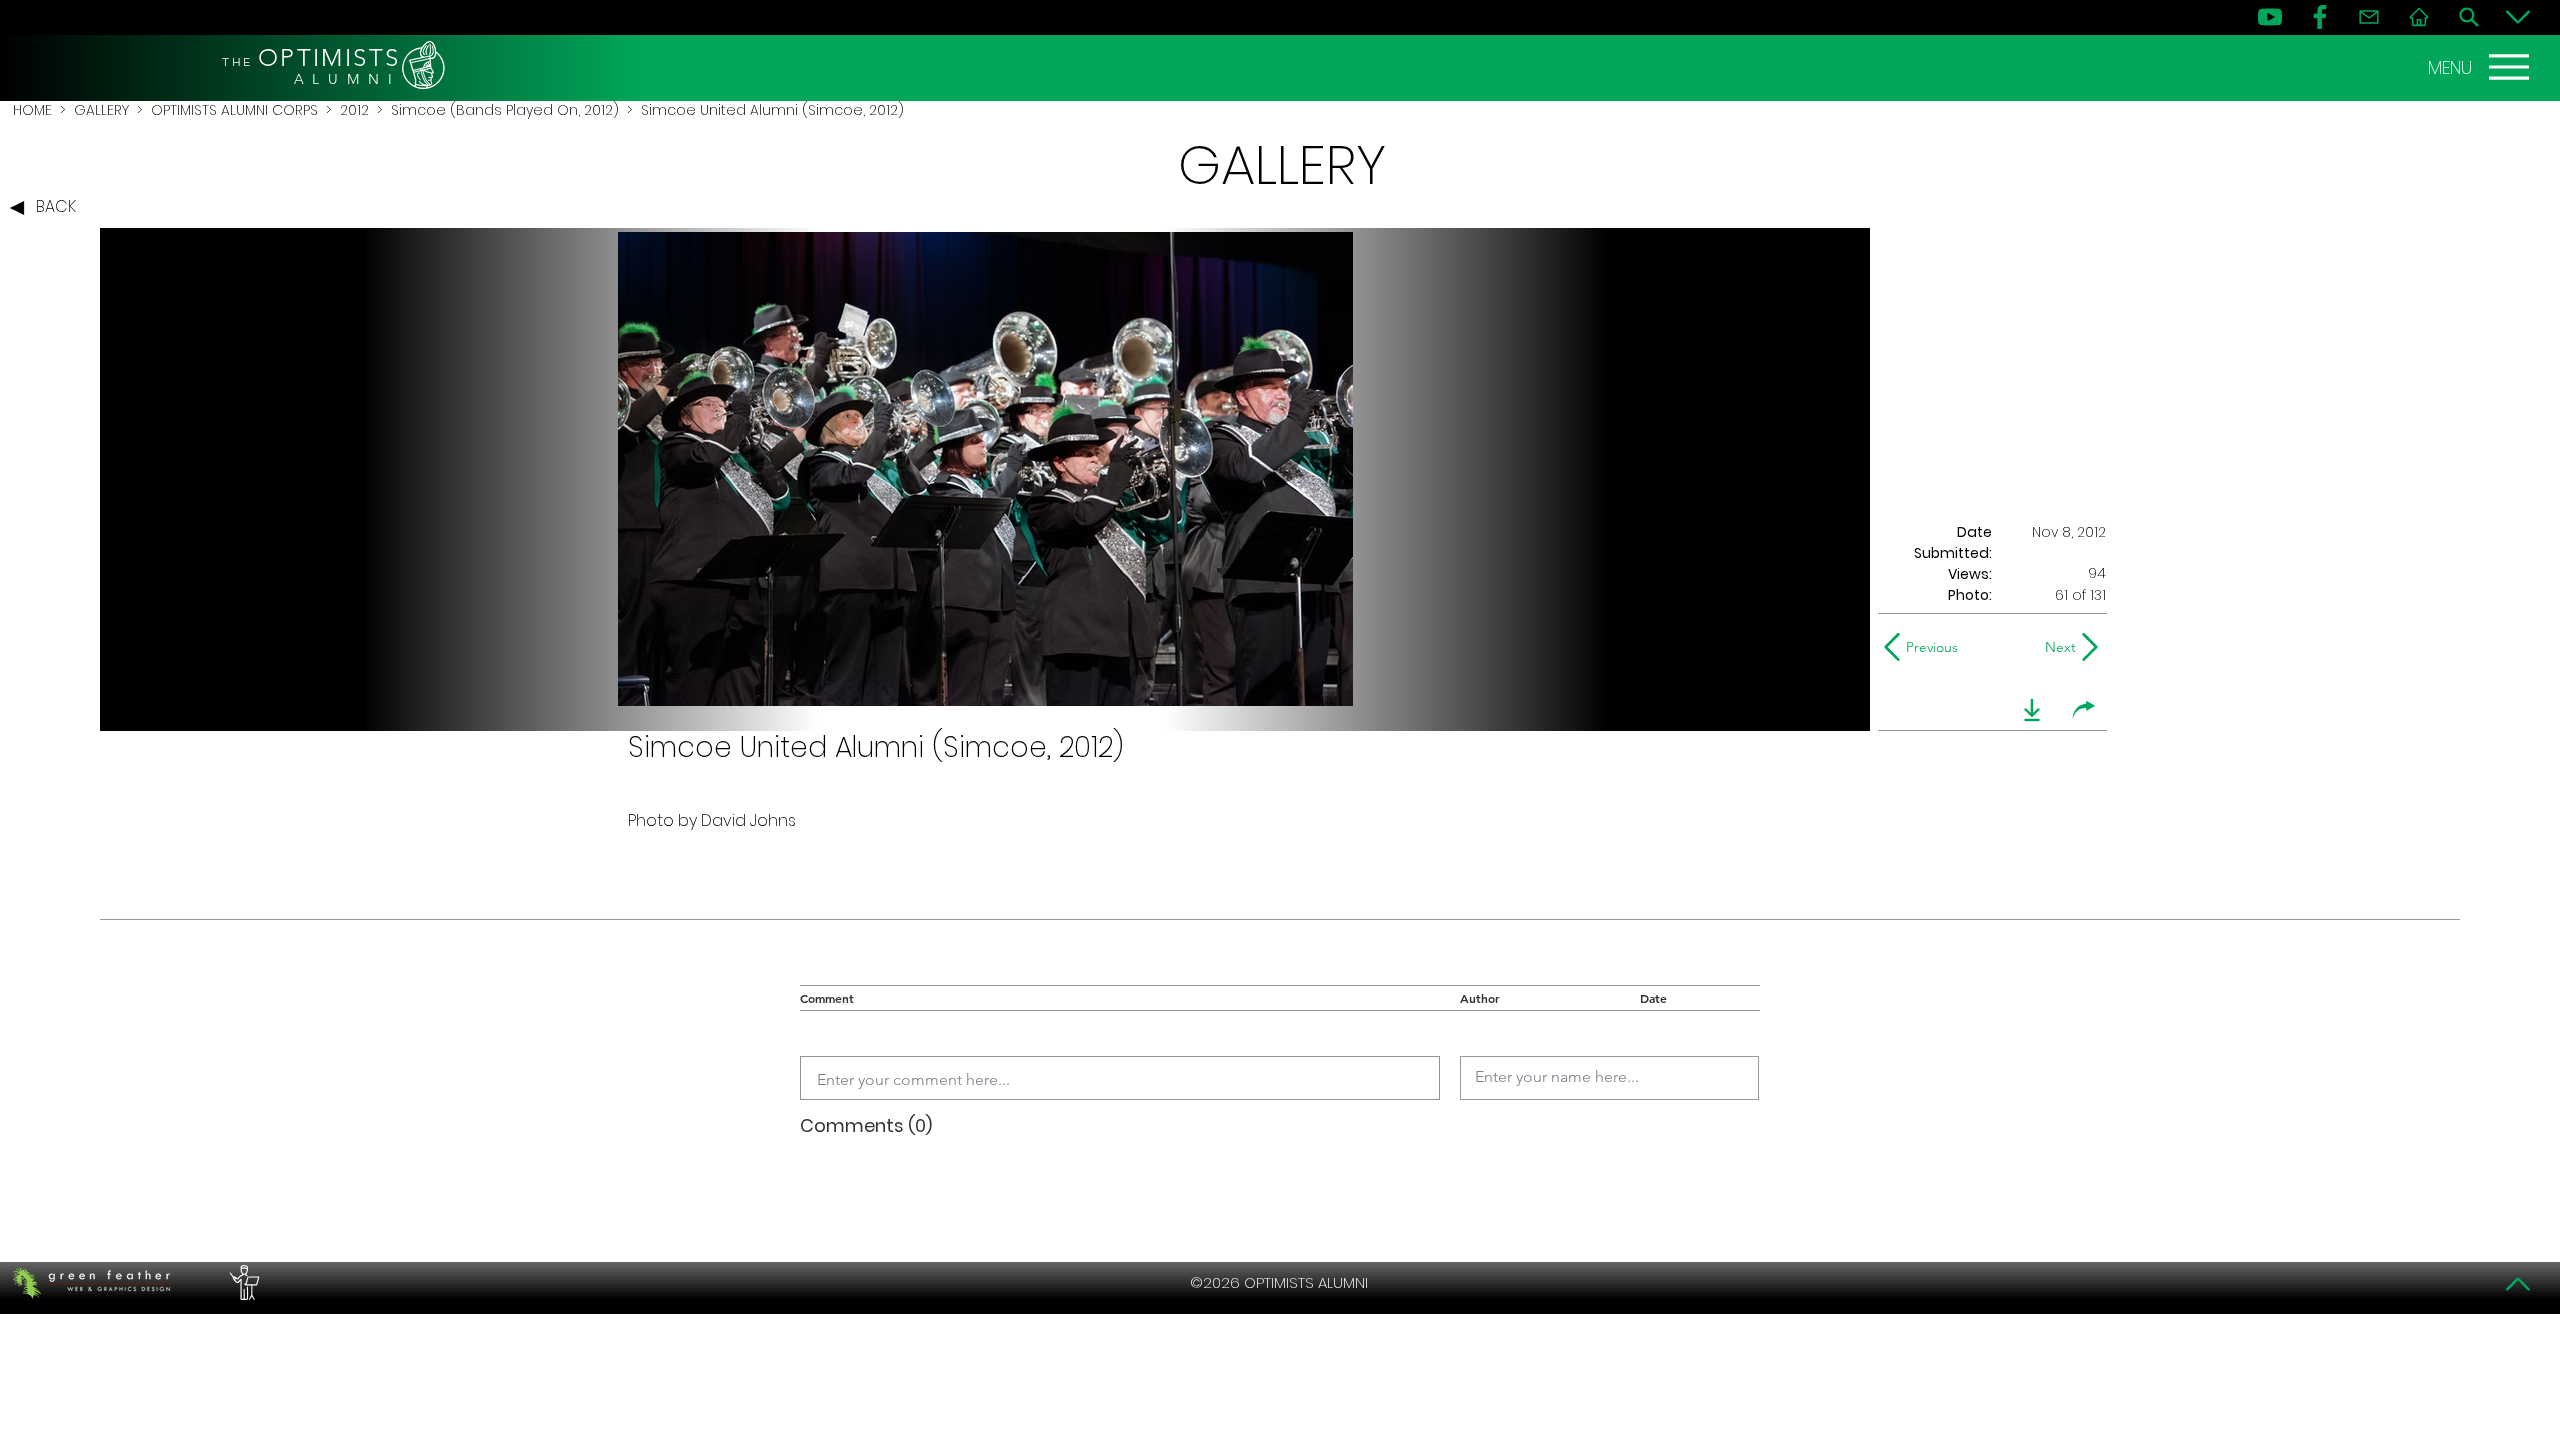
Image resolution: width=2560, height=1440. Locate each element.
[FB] (2320, 17)
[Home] (2419, 17)
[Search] (2469, 17)
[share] (2084, 710)
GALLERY (101, 110)
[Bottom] (2518, 17)
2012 (354, 110)
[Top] (2518, 1284)
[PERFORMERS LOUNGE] (242, 1283)
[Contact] (2369, 17)
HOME (32, 110)
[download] (2032, 710)
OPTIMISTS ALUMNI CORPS (234, 110)
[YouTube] (2270, 17)
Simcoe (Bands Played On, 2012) (505, 110)
